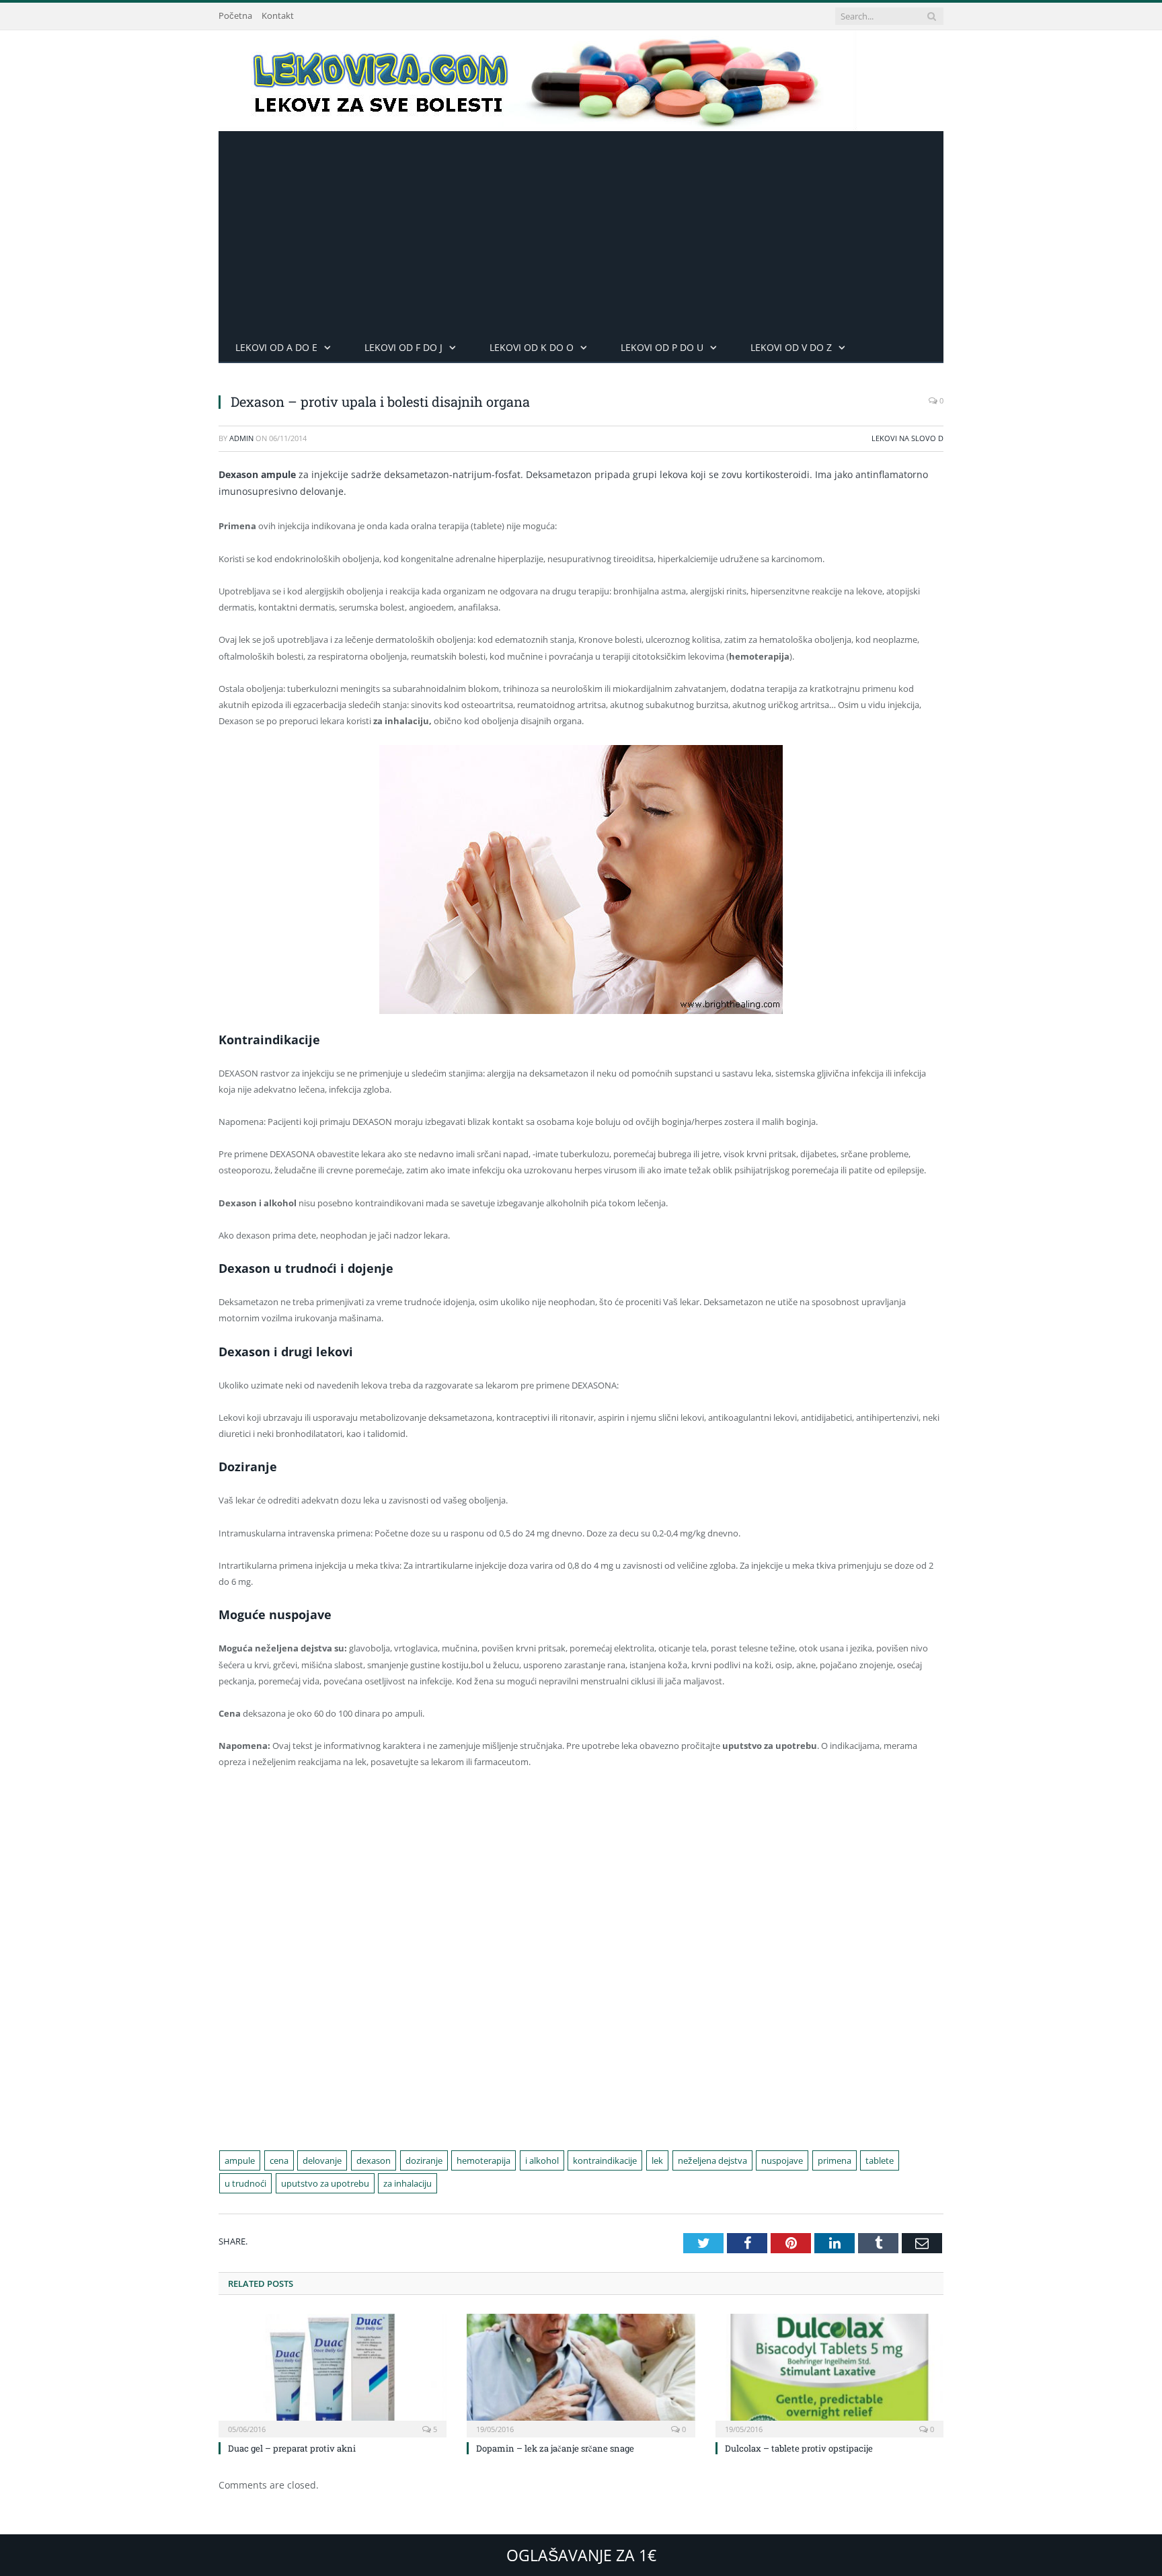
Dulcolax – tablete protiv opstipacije (799, 2448)
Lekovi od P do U (662, 347)
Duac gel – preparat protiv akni (292, 2448)
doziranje (424, 2160)
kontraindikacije (605, 2160)
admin (241, 438)
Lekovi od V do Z (791, 347)
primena (835, 2160)
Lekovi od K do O (532, 347)
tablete (880, 2160)
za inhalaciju (408, 2183)
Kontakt (278, 15)
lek (657, 2160)
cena (279, 2160)
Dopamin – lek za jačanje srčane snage (555, 2448)
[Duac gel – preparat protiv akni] (333, 2374)
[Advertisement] (581, 232)
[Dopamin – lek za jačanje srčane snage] (581, 2374)
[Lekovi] (538, 78)
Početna (235, 15)
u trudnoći (245, 2183)
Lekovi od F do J (403, 347)
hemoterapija (483, 2160)
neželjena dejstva (712, 2160)
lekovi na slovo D (907, 438)
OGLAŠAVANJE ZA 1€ (581, 2555)
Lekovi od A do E (276, 347)
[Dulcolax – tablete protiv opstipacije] (829, 2374)
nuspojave (782, 2160)
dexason (374, 2160)
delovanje (322, 2160)
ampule (240, 2160)
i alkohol (542, 2160)
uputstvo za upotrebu (325, 2183)
